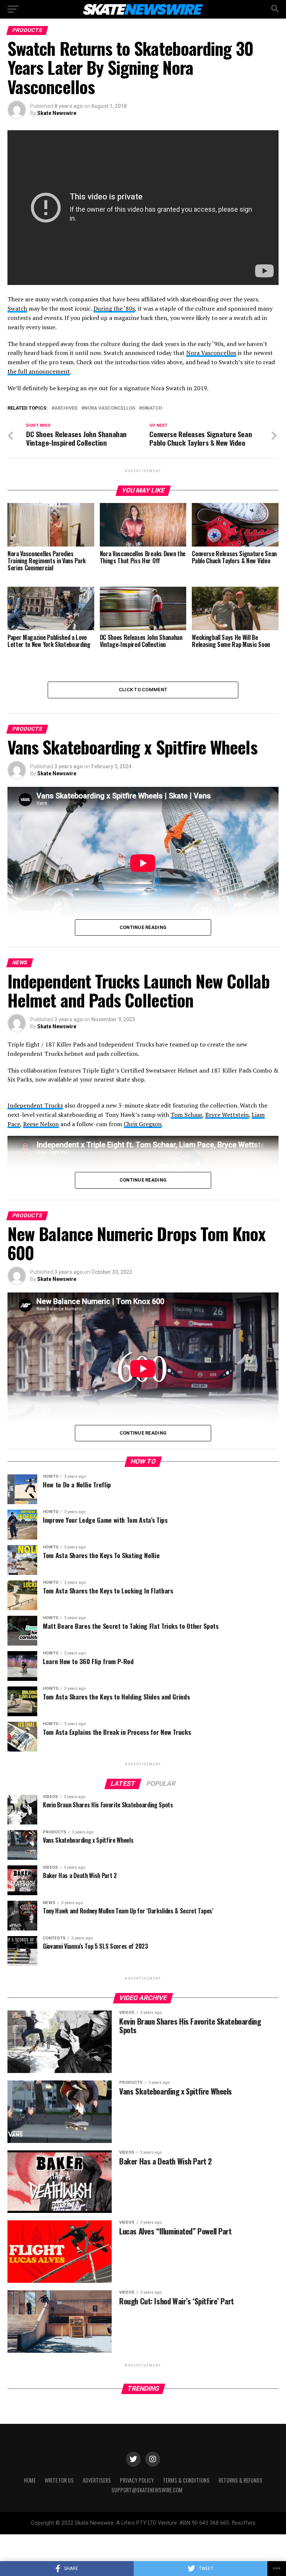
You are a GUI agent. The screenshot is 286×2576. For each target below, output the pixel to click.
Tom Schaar (186, 1115)
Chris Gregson (143, 1124)
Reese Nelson (41, 1124)
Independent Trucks (35, 1105)
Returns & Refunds (241, 2480)
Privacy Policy (137, 2480)
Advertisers (97, 2480)
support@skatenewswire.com (147, 2490)
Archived (66, 408)
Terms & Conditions (186, 2480)
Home (30, 2480)
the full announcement (39, 371)
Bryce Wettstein (227, 1115)
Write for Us (59, 2480)
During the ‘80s (114, 308)
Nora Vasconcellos (211, 353)
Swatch (17, 308)
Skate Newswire (57, 113)
